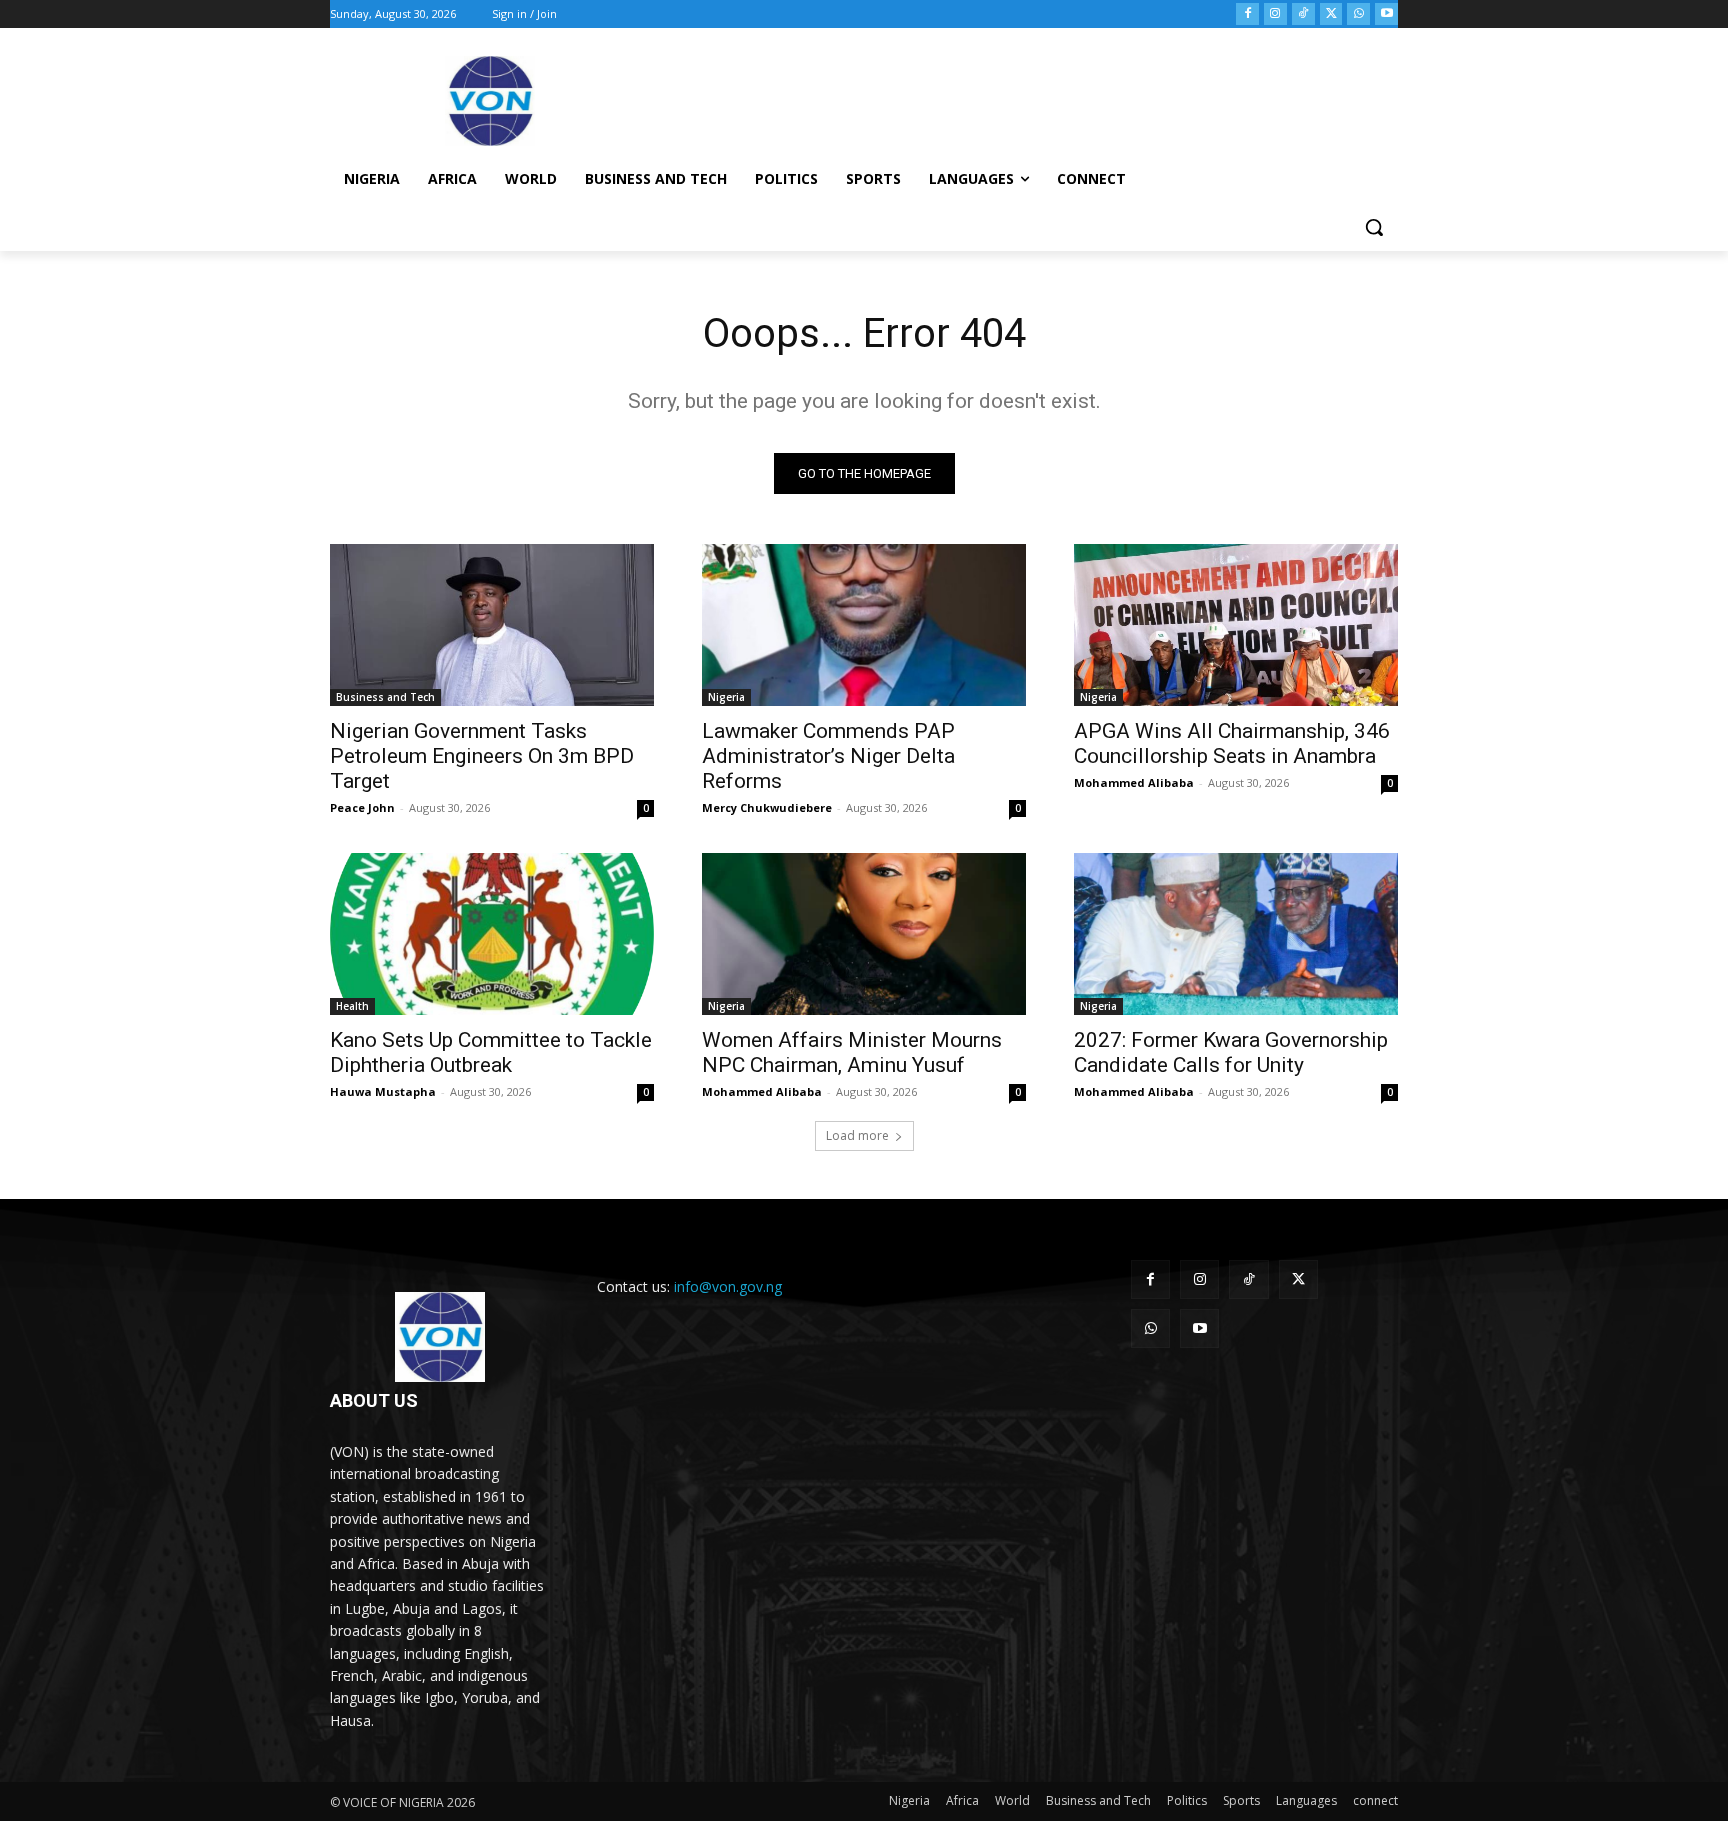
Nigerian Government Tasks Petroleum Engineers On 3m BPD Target (482, 756)
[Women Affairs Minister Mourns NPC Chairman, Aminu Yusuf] (864, 934)
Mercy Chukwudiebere (767, 807)
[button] (1374, 227)
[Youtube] (1386, 14)
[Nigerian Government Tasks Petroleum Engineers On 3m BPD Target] (492, 625)
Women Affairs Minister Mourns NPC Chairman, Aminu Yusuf (852, 1052)
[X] (1331, 14)
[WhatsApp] (1358, 14)
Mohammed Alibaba (1134, 782)
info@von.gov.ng (728, 1286)
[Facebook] (1247, 14)
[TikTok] (1303, 14)
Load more (857, 1135)
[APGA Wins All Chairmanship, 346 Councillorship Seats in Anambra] (1236, 625)
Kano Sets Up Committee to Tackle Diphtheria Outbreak (491, 1052)
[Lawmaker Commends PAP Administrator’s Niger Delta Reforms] (864, 625)
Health (352, 1006)
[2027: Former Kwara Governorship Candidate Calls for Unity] (1236, 934)
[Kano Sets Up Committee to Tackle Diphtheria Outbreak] (492, 934)
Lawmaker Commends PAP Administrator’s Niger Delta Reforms (828, 756)
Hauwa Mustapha (383, 1091)
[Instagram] (1275, 14)
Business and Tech (385, 697)
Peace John (362, 807)
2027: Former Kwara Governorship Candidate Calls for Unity (1231, 1052)
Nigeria (726, 697)
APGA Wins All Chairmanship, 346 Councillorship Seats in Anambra (1232, 743)
